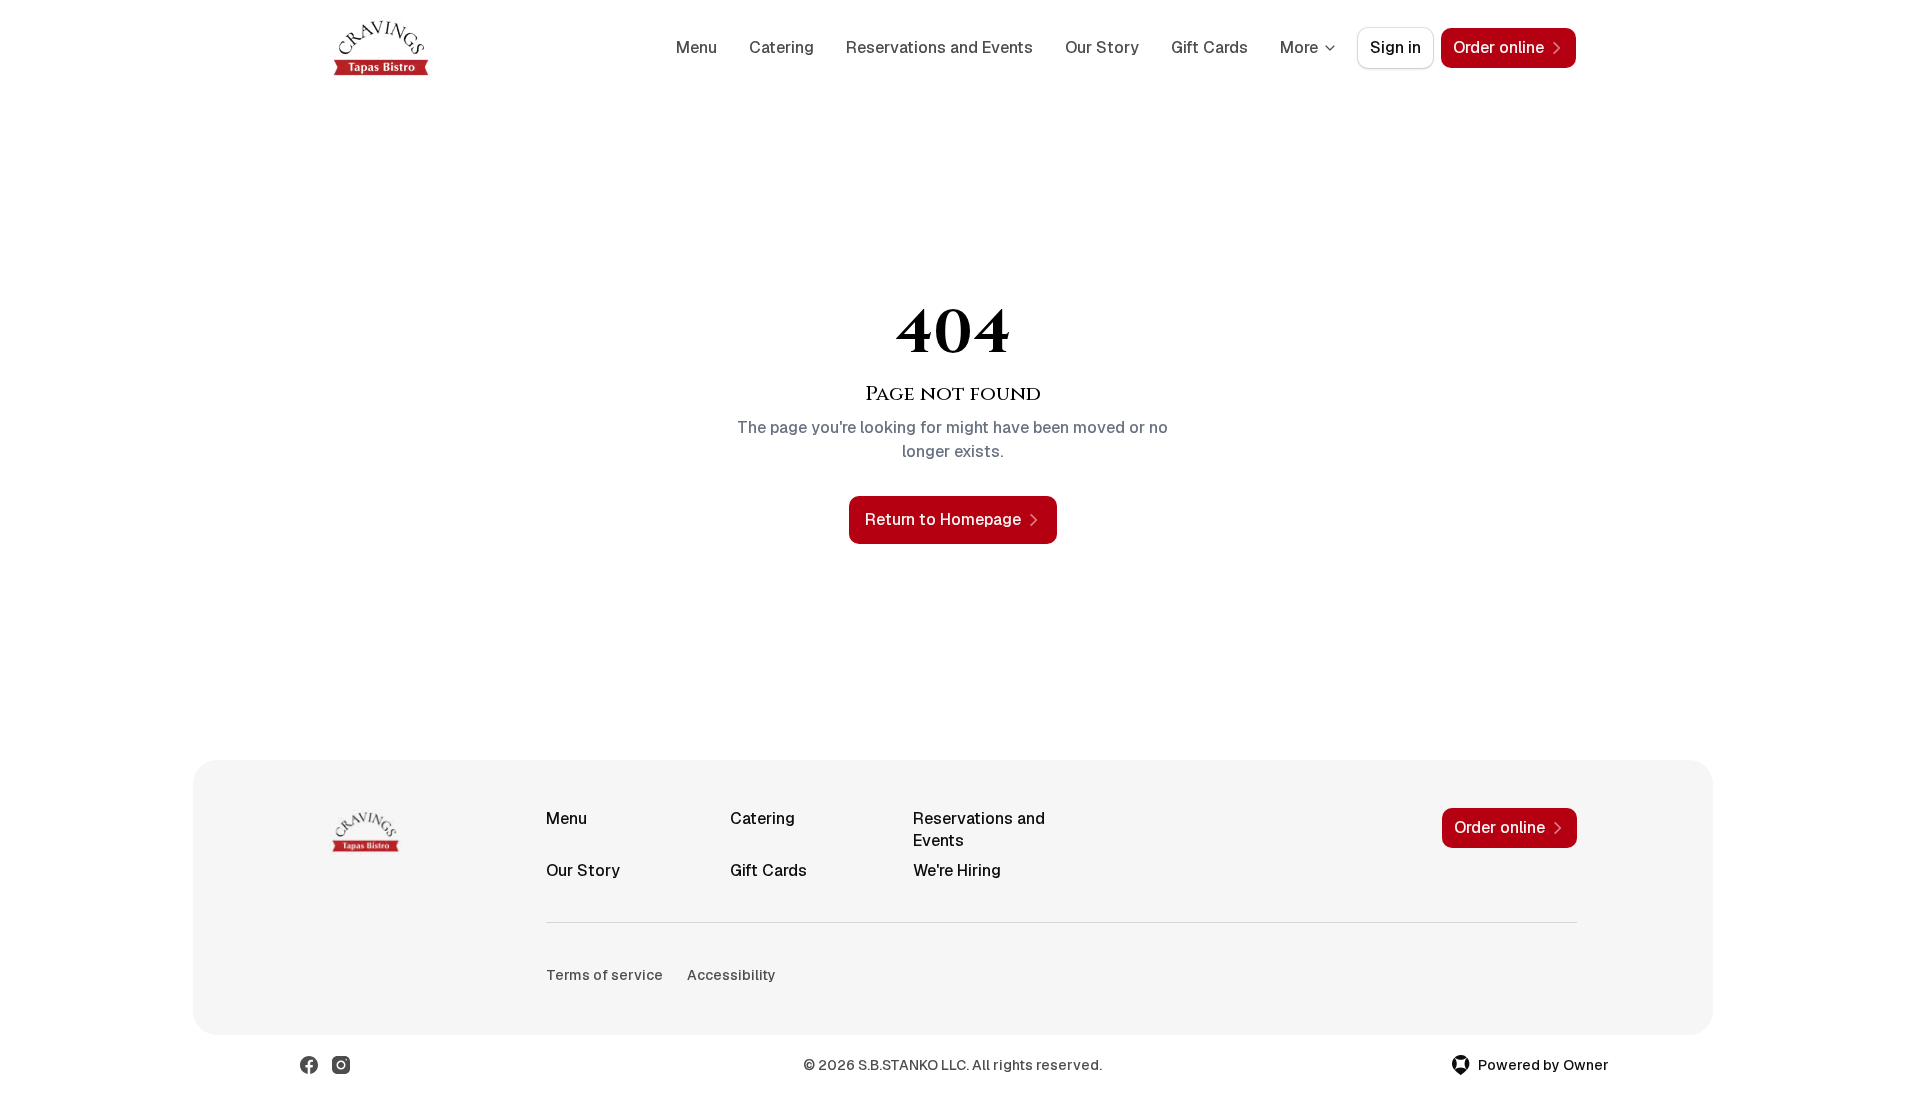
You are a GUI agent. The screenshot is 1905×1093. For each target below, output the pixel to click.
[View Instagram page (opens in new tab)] (341, 1065)
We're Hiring (957, 870)
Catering (781, 47)
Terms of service (604, 975)
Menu (696, 47)
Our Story (1102, 47)
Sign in (1395, 47)
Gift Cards (1209, 47)
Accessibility (731, 975)
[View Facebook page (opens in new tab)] (309, 1065)
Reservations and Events (939, 47)
